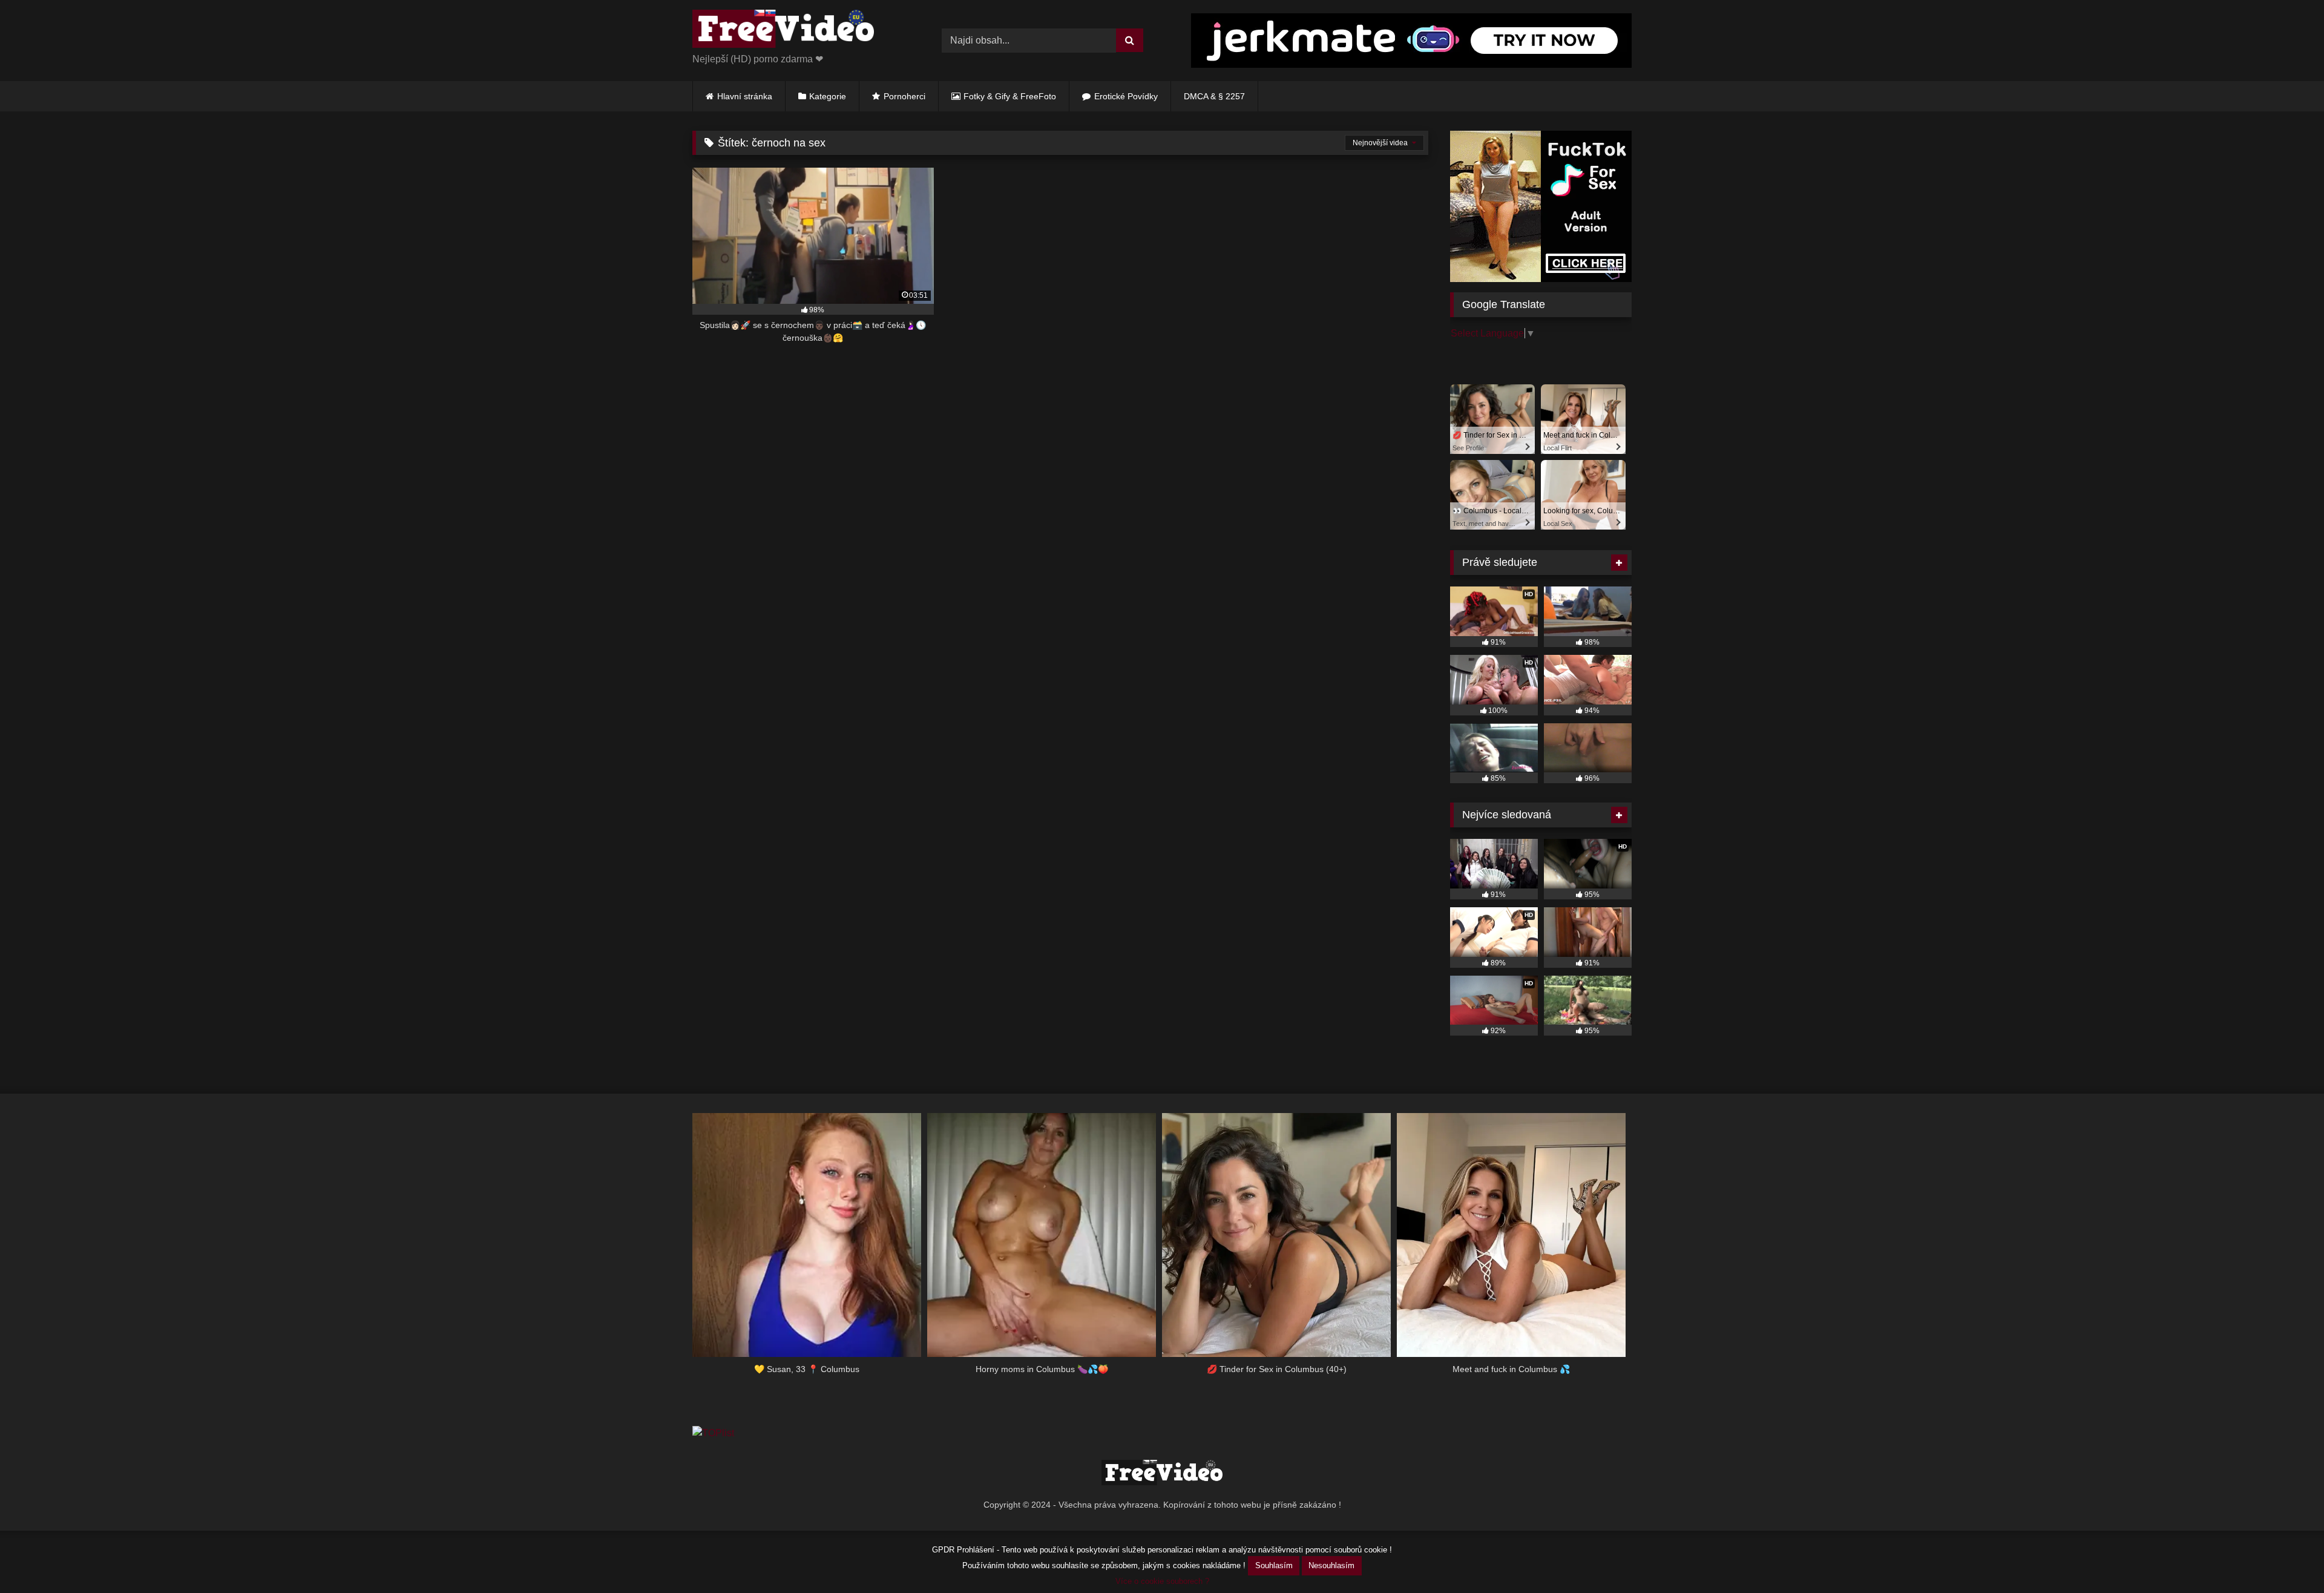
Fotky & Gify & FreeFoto (1010, 96)
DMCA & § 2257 (1214, 96)
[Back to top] (2286, 1557)
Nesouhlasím (1331, 1565)
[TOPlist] (713, 1433)
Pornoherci (904, 96)
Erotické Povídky (1126, 96)
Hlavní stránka (745, 96)
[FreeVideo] (783, 31)
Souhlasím (1274, 1565)
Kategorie (828, 96)
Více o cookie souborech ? (1162, 1581)
